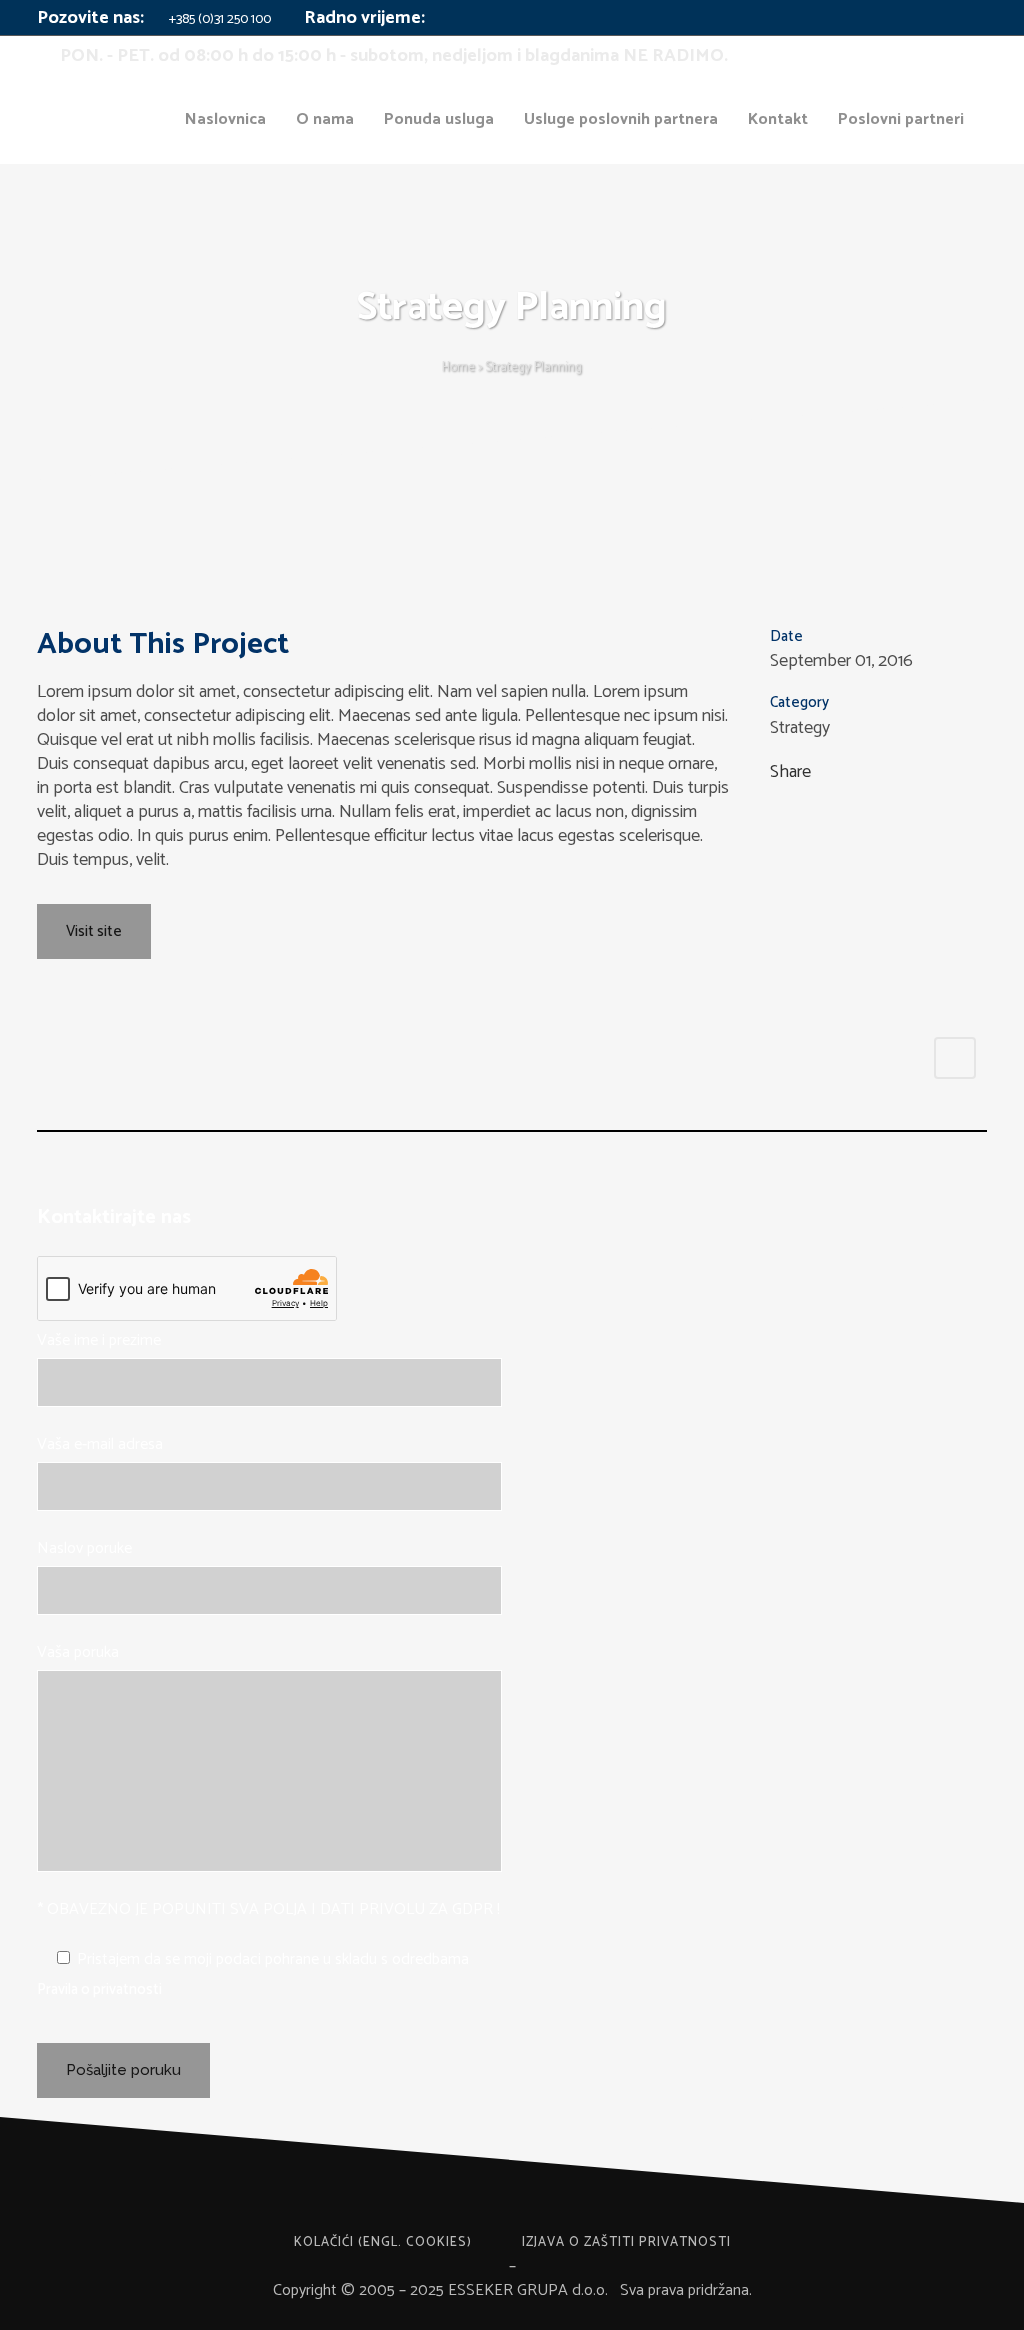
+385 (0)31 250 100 (218, 19)
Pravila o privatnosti (99, 1989)
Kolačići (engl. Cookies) (383, 2242)
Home (458, 367)
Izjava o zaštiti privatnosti (626, 2242)
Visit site (94, 931)
